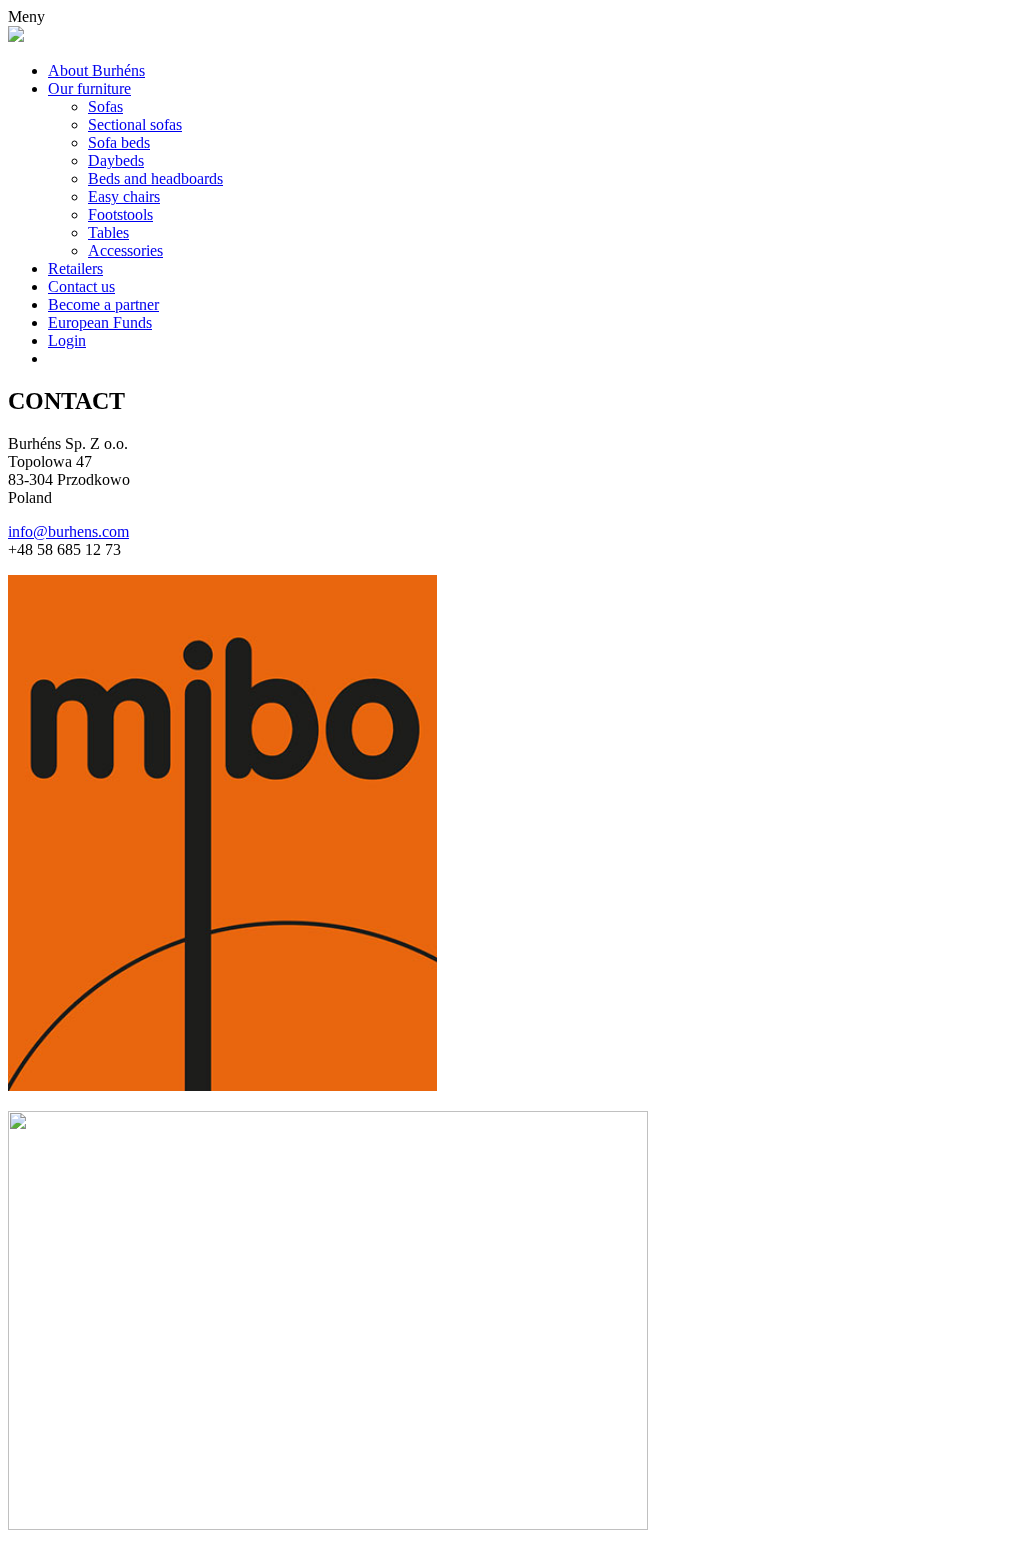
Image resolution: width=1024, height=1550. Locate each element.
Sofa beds (119, 142)
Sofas (105, 106)
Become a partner (103, 304)
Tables (108, 232)
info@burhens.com (68, 531)
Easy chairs (124, 196)
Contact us (81, 286)
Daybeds (116, 160)
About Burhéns (96, 70)
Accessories (125, 250)
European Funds (100, 322)
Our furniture (89, 88)
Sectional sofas (135, 124)
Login (67, 340)
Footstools (120, 214)
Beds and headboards (155, 178)
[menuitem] (532, 359)
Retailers (75, 268)
